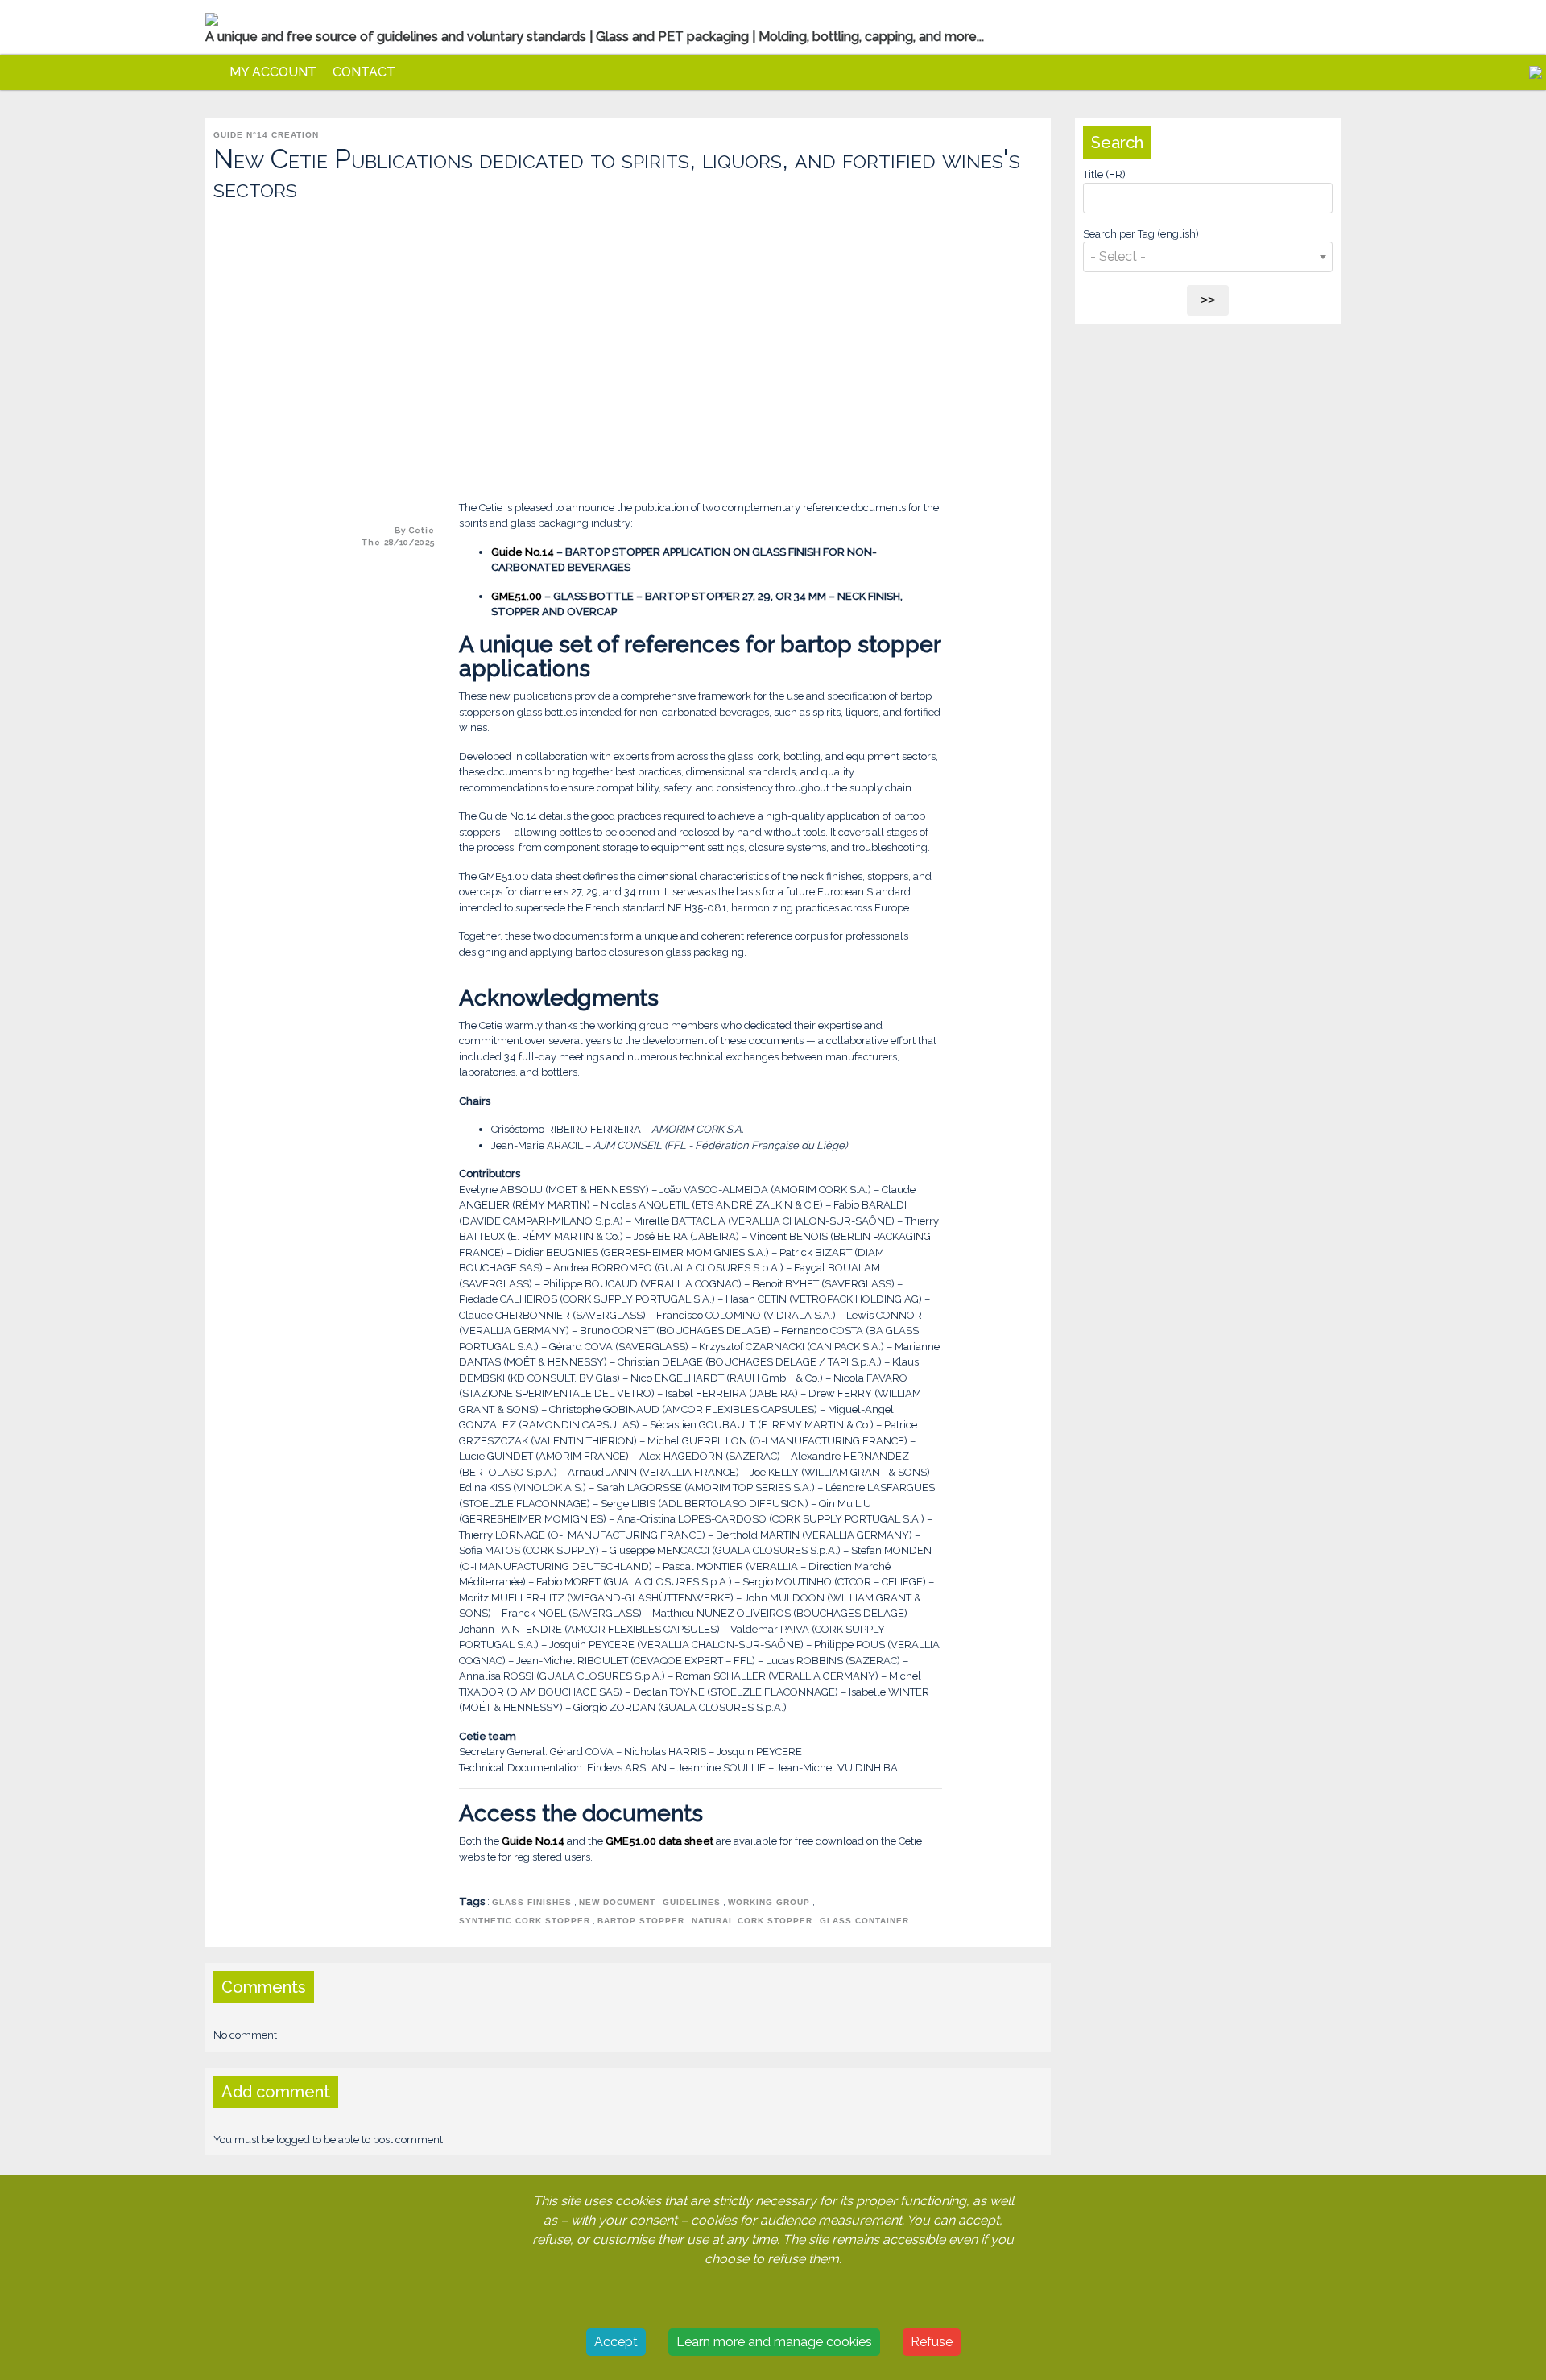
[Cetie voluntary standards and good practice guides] (213, 72)
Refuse (932, 2342)
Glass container (864, 1921)
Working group (769, 1902)
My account (273, 72)
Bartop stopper (641, 1921)
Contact (364, 72)
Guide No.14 (524, 552)
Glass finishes (532, 1902)
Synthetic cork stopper (525, 1921)
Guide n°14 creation (266, 135)
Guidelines (692, 1902)
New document (617, 1902)
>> (1208, 300)
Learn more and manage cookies (774, 2342)
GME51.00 (517, 596)
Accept (616, 2342)
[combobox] (1208, 254)
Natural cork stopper (752, 1921)
